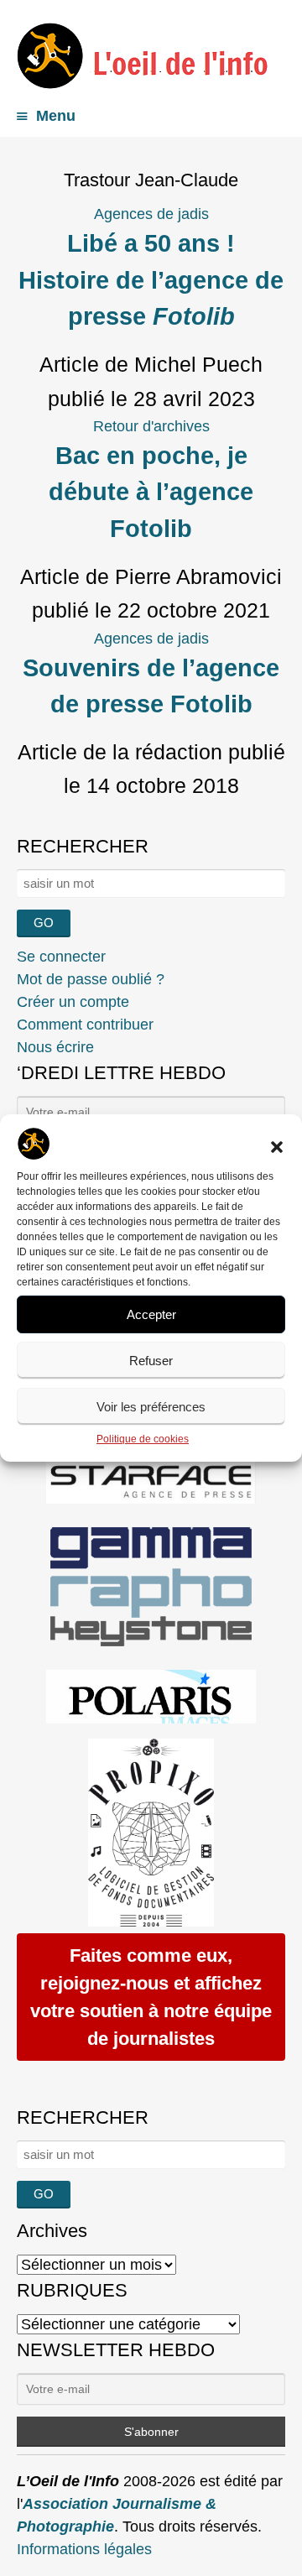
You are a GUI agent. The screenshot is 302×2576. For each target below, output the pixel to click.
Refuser (151, 1361)
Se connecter (61, 957)
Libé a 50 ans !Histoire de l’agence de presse (151, 280)
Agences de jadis (151, 214)
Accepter (151, 1314)
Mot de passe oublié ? (91, 979)
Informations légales (84, 2549)
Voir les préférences (151, 1407)
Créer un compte (73, 1002)
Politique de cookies (143, 1439)
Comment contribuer (85, 1025)
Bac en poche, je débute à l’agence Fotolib (151, 492)
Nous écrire (55, 1047)
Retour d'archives (151, 426)
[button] (277, 1147)
